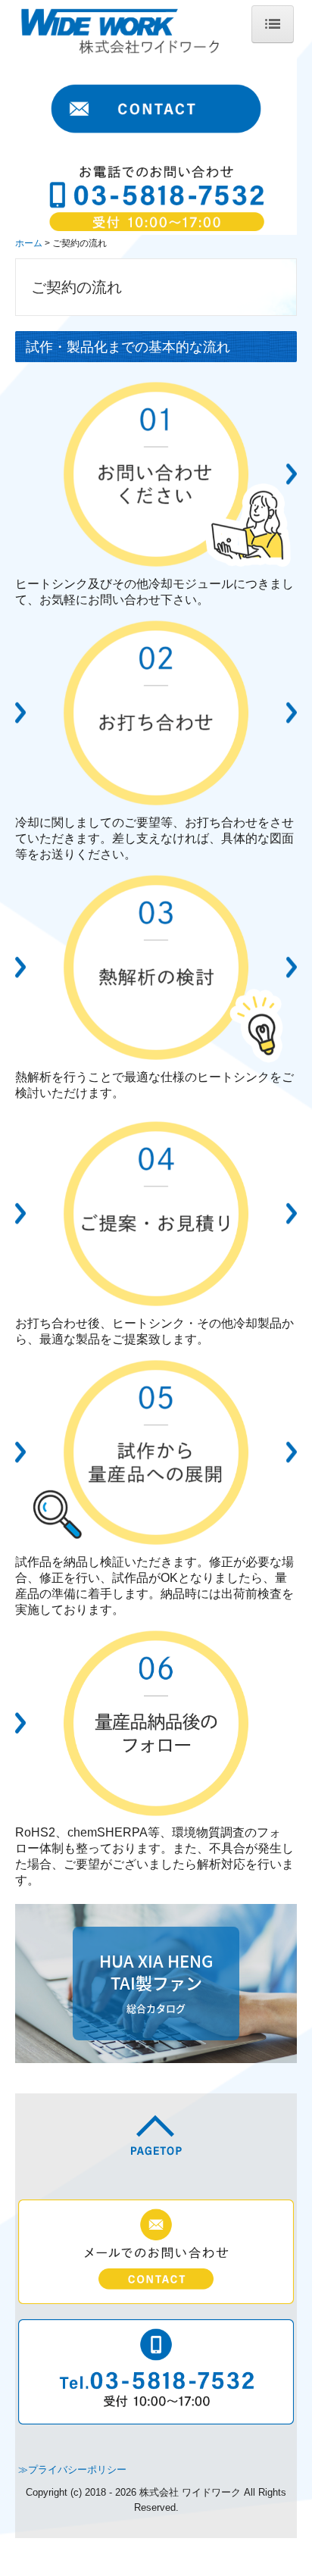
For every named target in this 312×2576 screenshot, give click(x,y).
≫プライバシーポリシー (72, 2470)
